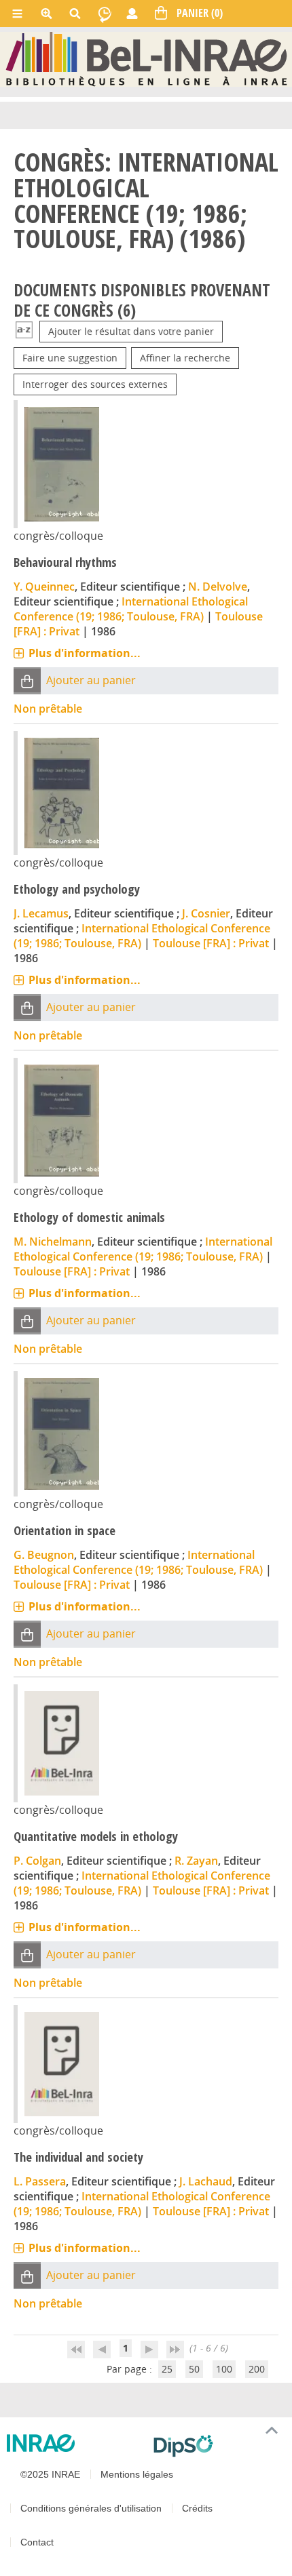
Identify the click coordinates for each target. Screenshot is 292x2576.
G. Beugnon (44, 1555)
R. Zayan (196, 1861)
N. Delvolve (218, 587)
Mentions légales (137, 2474)
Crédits (197, 2508)
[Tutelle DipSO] (217, 2446)
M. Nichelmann (53, 1242)
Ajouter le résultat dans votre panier (131, 331)
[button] (27, 680)
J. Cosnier (206, 913)
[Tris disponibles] (24, 331)
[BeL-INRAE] (146, 59)
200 (257, 2369)
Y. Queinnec (44, 587)
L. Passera (40, 2181)
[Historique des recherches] (105, 14)
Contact (37, 2542)
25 (167, 2369)
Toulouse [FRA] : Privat (211, 943)
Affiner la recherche (185, 358)
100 (224, 2369)
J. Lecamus (41, 913)
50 (194, 2369)
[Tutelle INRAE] (75, 2443)
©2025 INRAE (50, 2474)
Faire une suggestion (70, 358)
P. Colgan (37, 1861)
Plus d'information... (85, 653)
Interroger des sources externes (95, 384)
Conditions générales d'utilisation (91, 2508)
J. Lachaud (206, 2181)
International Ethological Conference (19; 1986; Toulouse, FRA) (131, 609)
